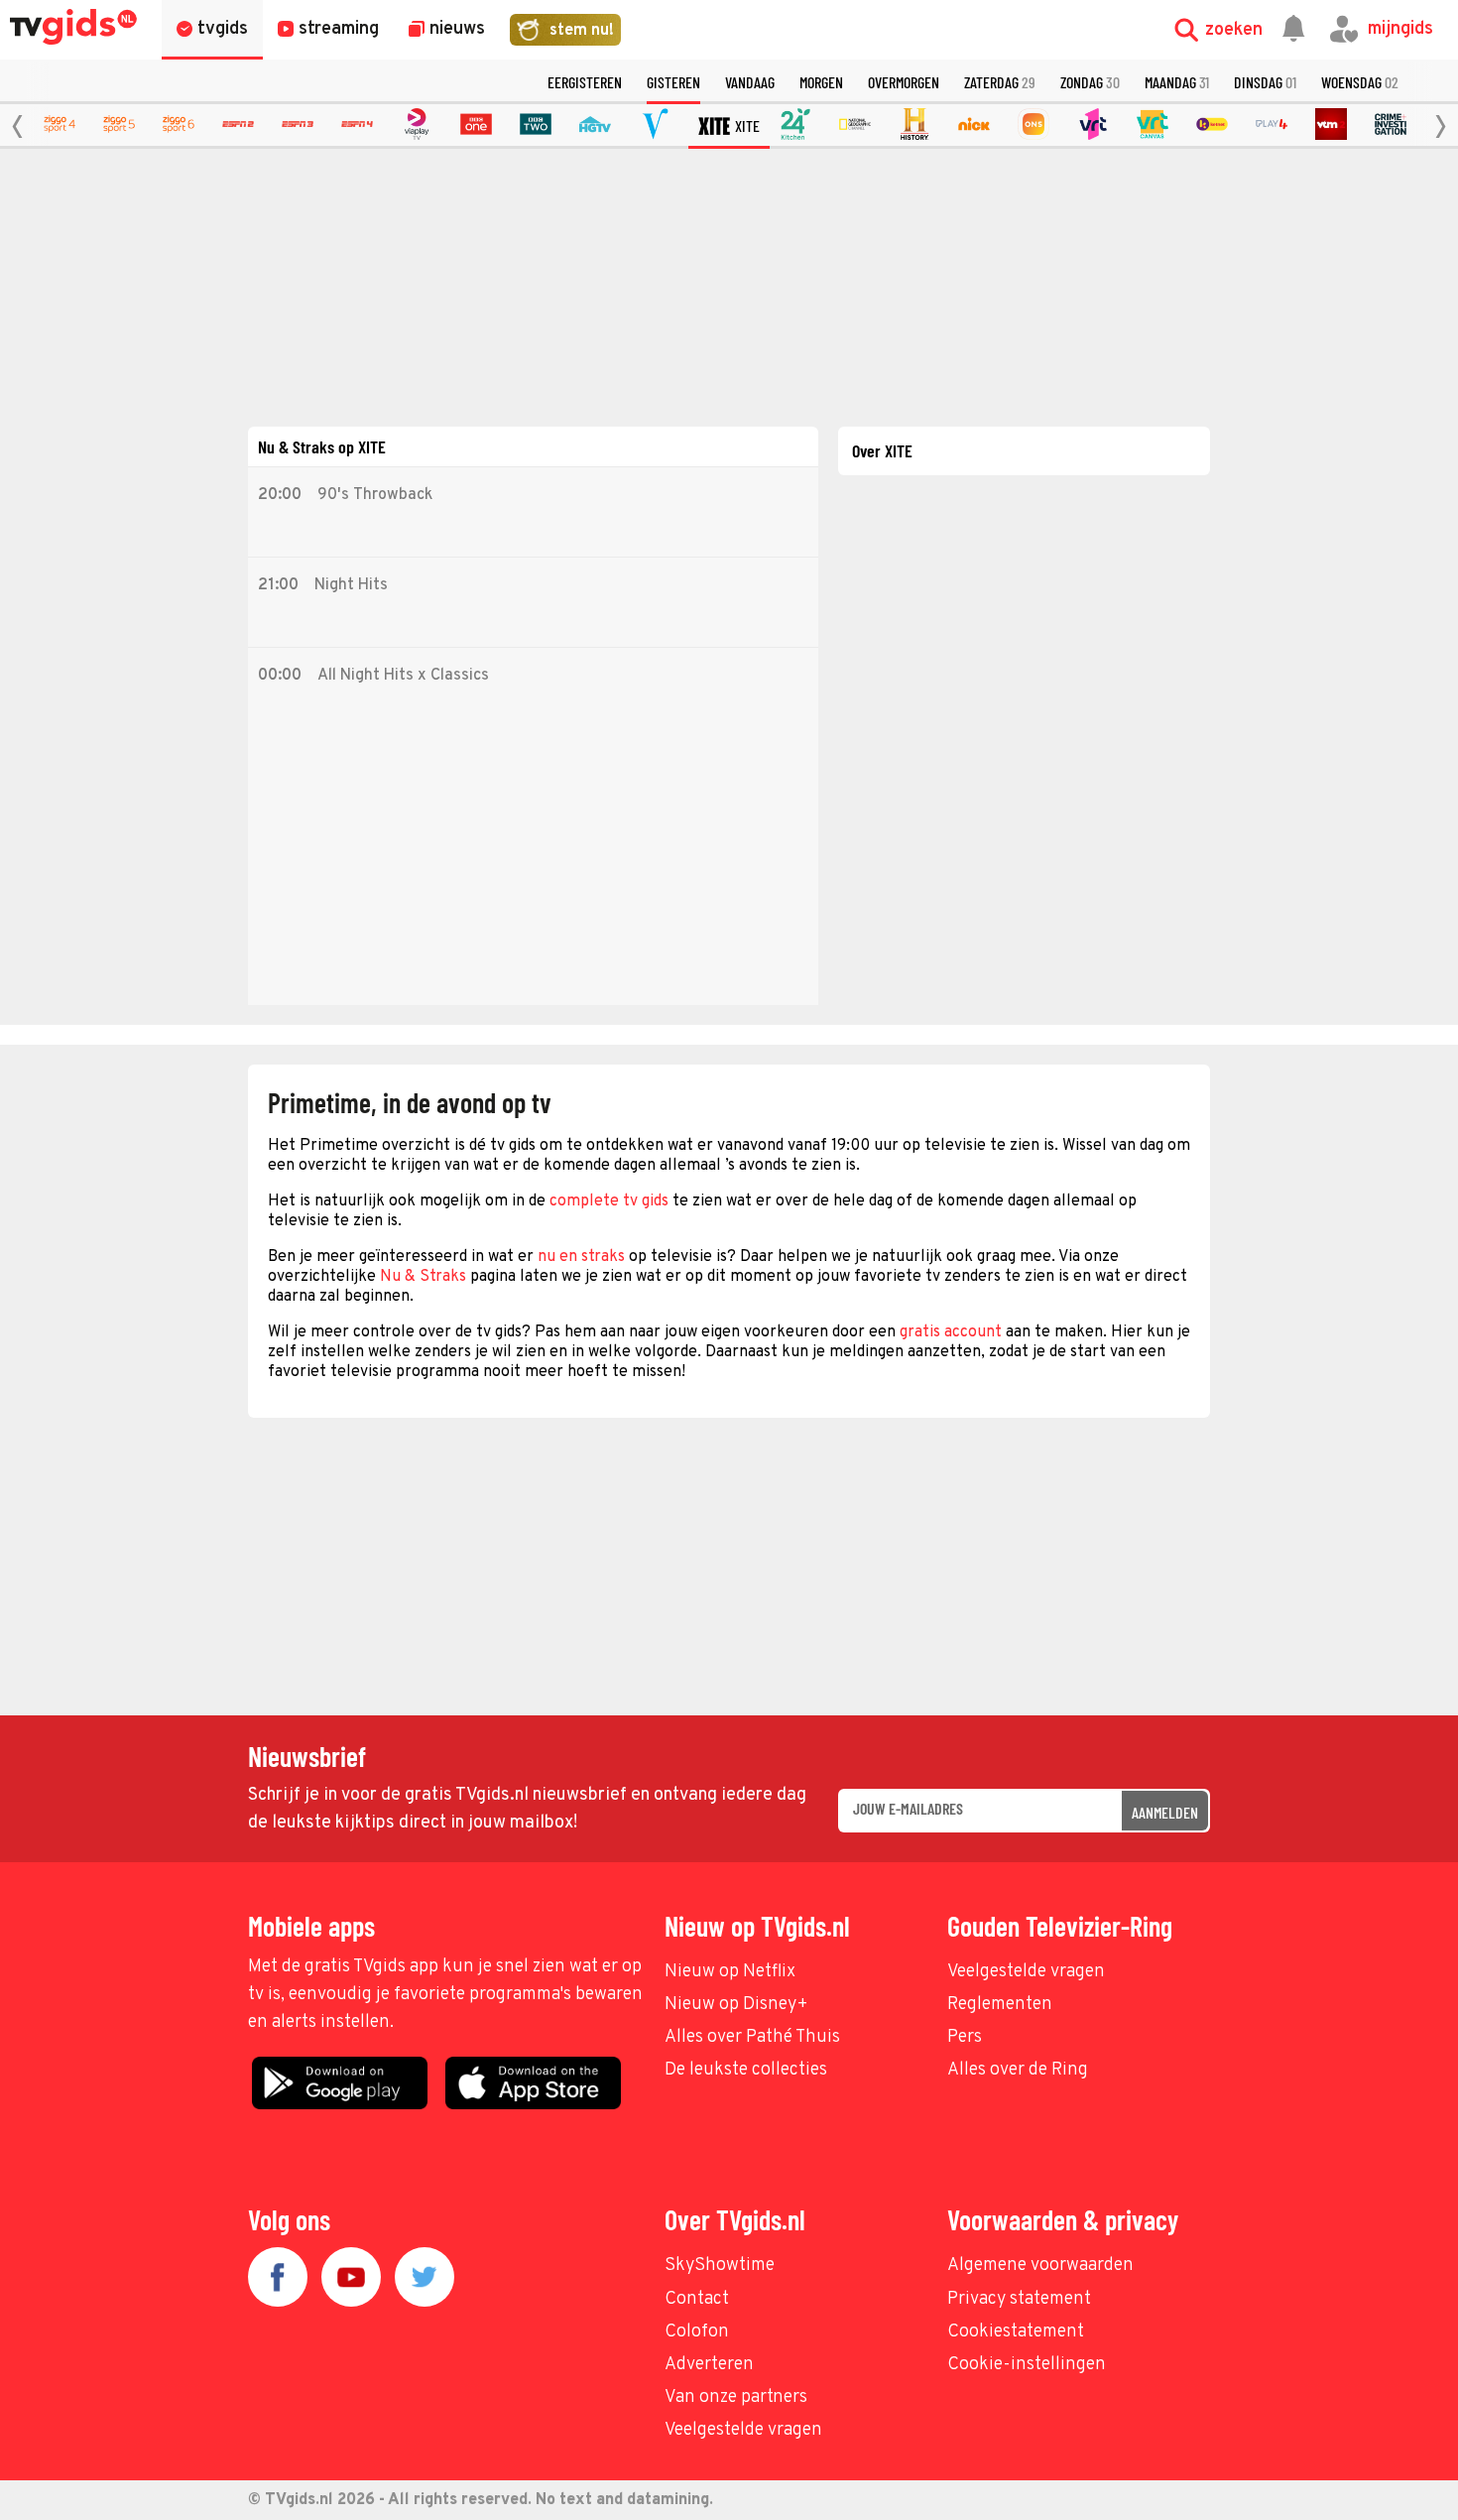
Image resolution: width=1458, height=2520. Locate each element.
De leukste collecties (746, 2070)
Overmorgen (904, 82)
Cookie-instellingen (1027, 2365)
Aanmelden (1165, 1812)
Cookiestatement (1016, 2332)
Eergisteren (585, 82)
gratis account (951, 1332)
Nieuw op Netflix (730, 1972)
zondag (1090, 82)
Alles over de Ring (1018, 2070)
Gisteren (673, 82)
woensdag (1360, 82)
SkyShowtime (720, 2266)
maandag (1177, 82)
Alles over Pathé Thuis (752, 2037)
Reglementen (1000, 2005)
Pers (965, 2037)
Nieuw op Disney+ (736, 2005)
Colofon (697, 2332)
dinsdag (1265, 82)
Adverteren (709, 2365)
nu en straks (581, 1257)
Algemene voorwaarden (1040, 2266)
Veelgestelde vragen (1026, 1972)
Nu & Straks (423, 1277)
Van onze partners (736, 2397)
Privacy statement (1019, 2299)
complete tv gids (609, 1201)
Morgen (821, 82)
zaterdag (1000, 82)
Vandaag (750, 82)
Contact (697, 2299)
